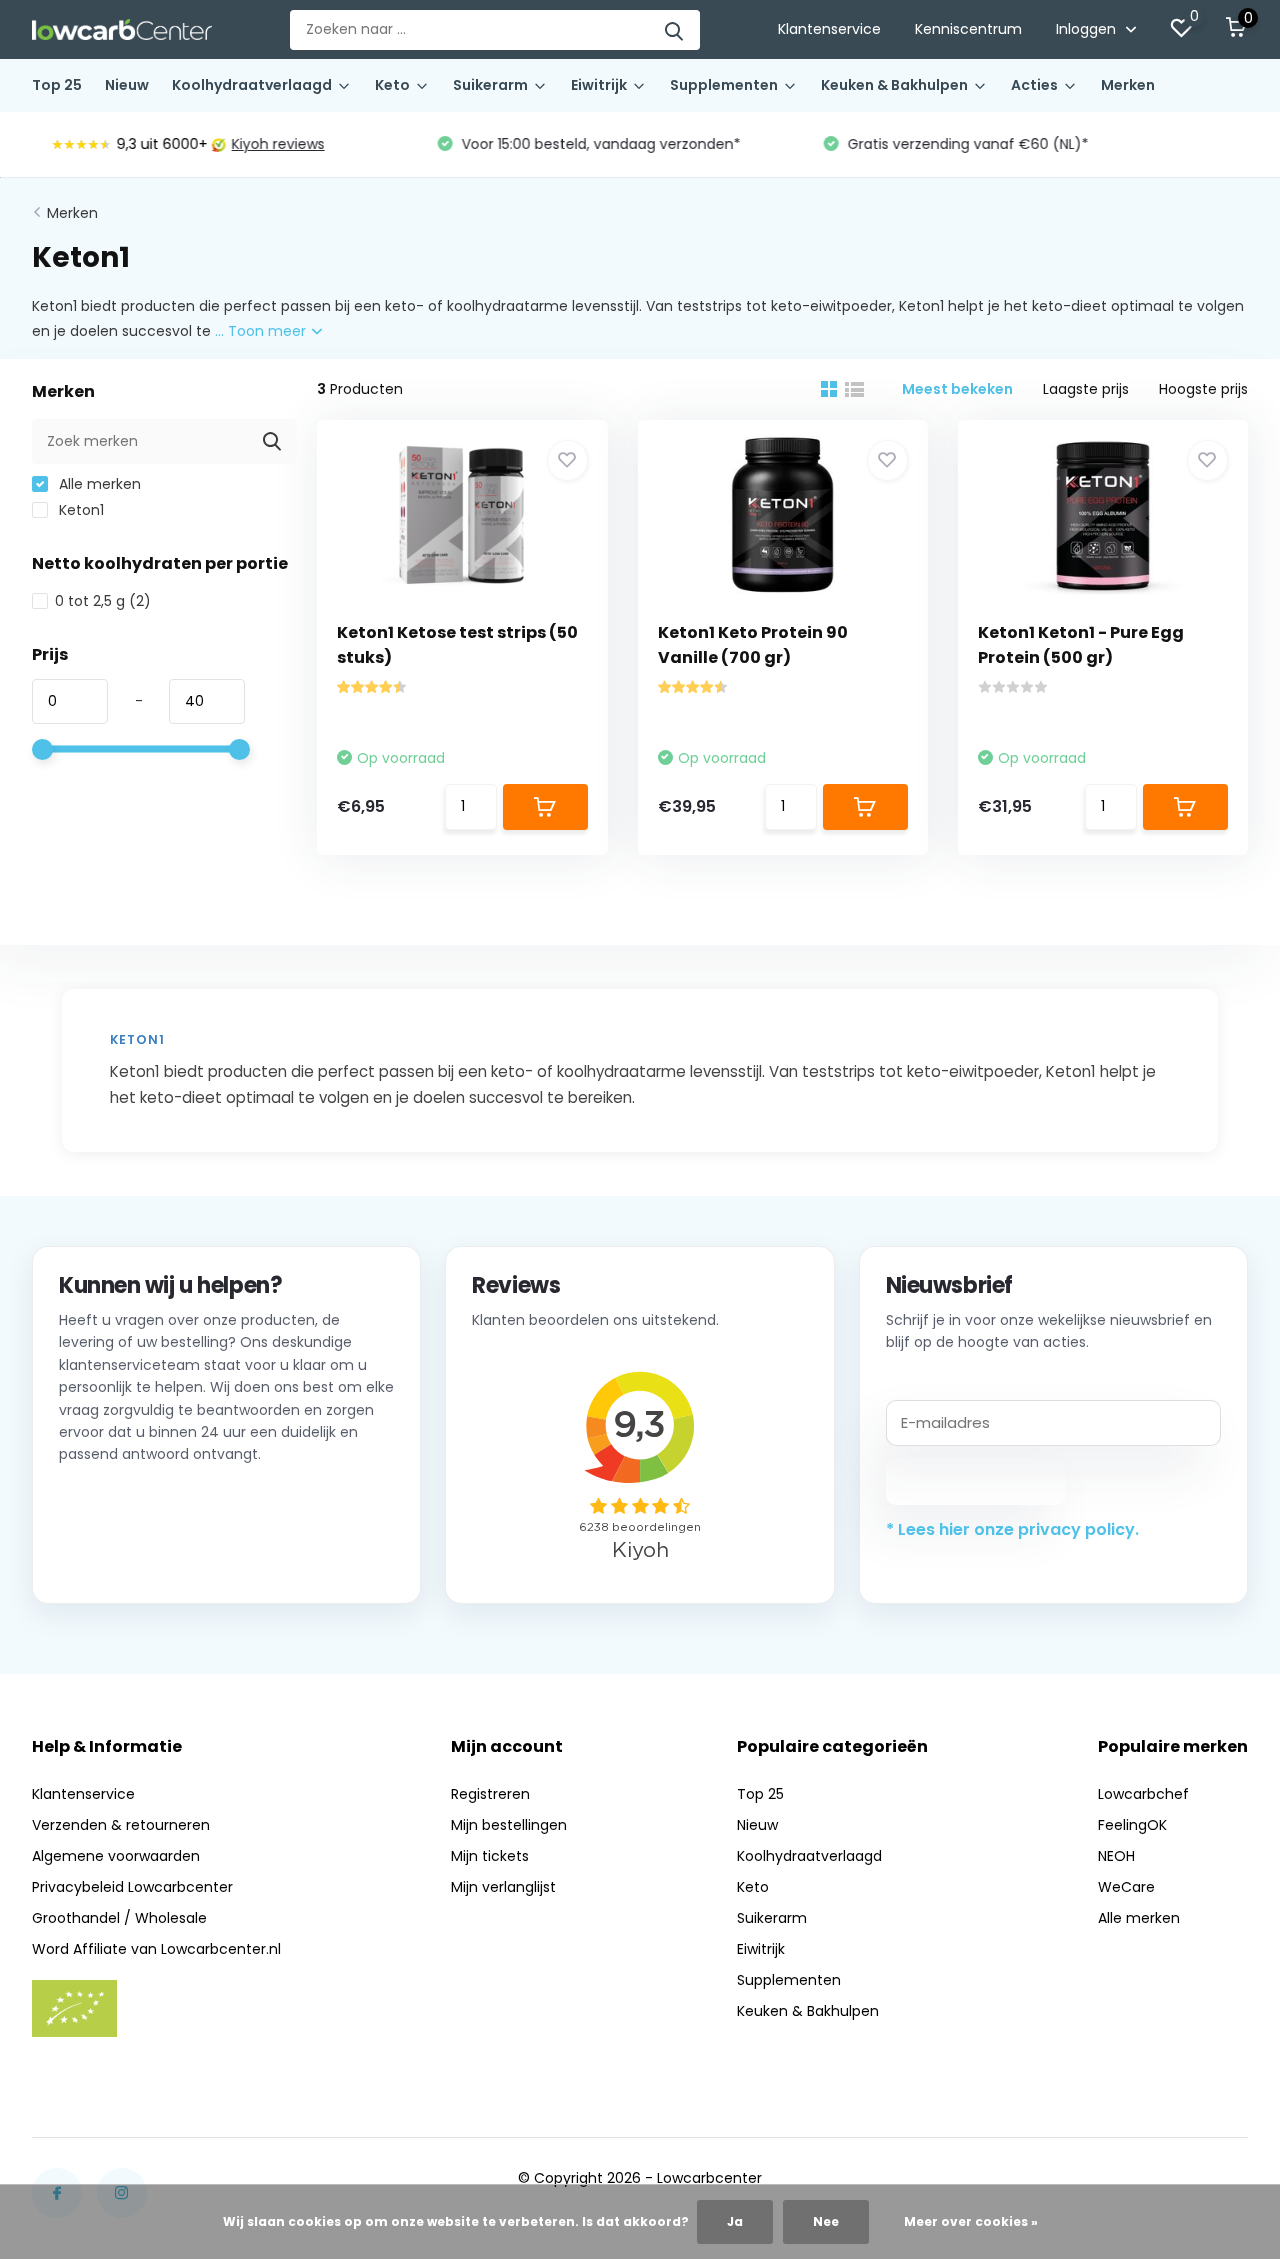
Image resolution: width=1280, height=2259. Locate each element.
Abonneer (975, 1481)
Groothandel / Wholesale (119, 1918)
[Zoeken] (675, 30)
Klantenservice (829, 29)
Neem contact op (149, 1551)
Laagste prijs (1086, 389)
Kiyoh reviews (260, 144)
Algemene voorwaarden (116, 1856)
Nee (826, 2221)
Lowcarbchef (1143, 1794)
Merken (1128, 85)
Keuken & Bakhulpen (894, 85)
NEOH (1116, 1856)
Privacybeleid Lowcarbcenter (132, 1887)
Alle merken (98, 484)
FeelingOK (1132, 1825)
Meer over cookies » (971, 2221)
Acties (1034, 85)
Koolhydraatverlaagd (252, 85)
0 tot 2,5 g (103, 601)
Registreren (490, 1794)
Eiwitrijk (599, 85)
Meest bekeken (957, 389)
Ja (735, 2221)
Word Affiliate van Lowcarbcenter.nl (156, 1949)
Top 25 (57, 85)
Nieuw (127, 85)
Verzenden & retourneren (121, 1825)
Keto (392, 85)
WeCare (1126, 1887)
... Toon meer (262, 331)
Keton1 (79, 510)
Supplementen (724, 85)
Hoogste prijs (1203, 389)
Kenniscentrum (968, 29)
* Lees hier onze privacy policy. (1012, 1529)
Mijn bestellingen (509, 1825)
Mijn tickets (490, 1856)
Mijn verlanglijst (503, 1887)
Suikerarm (490, 85)
